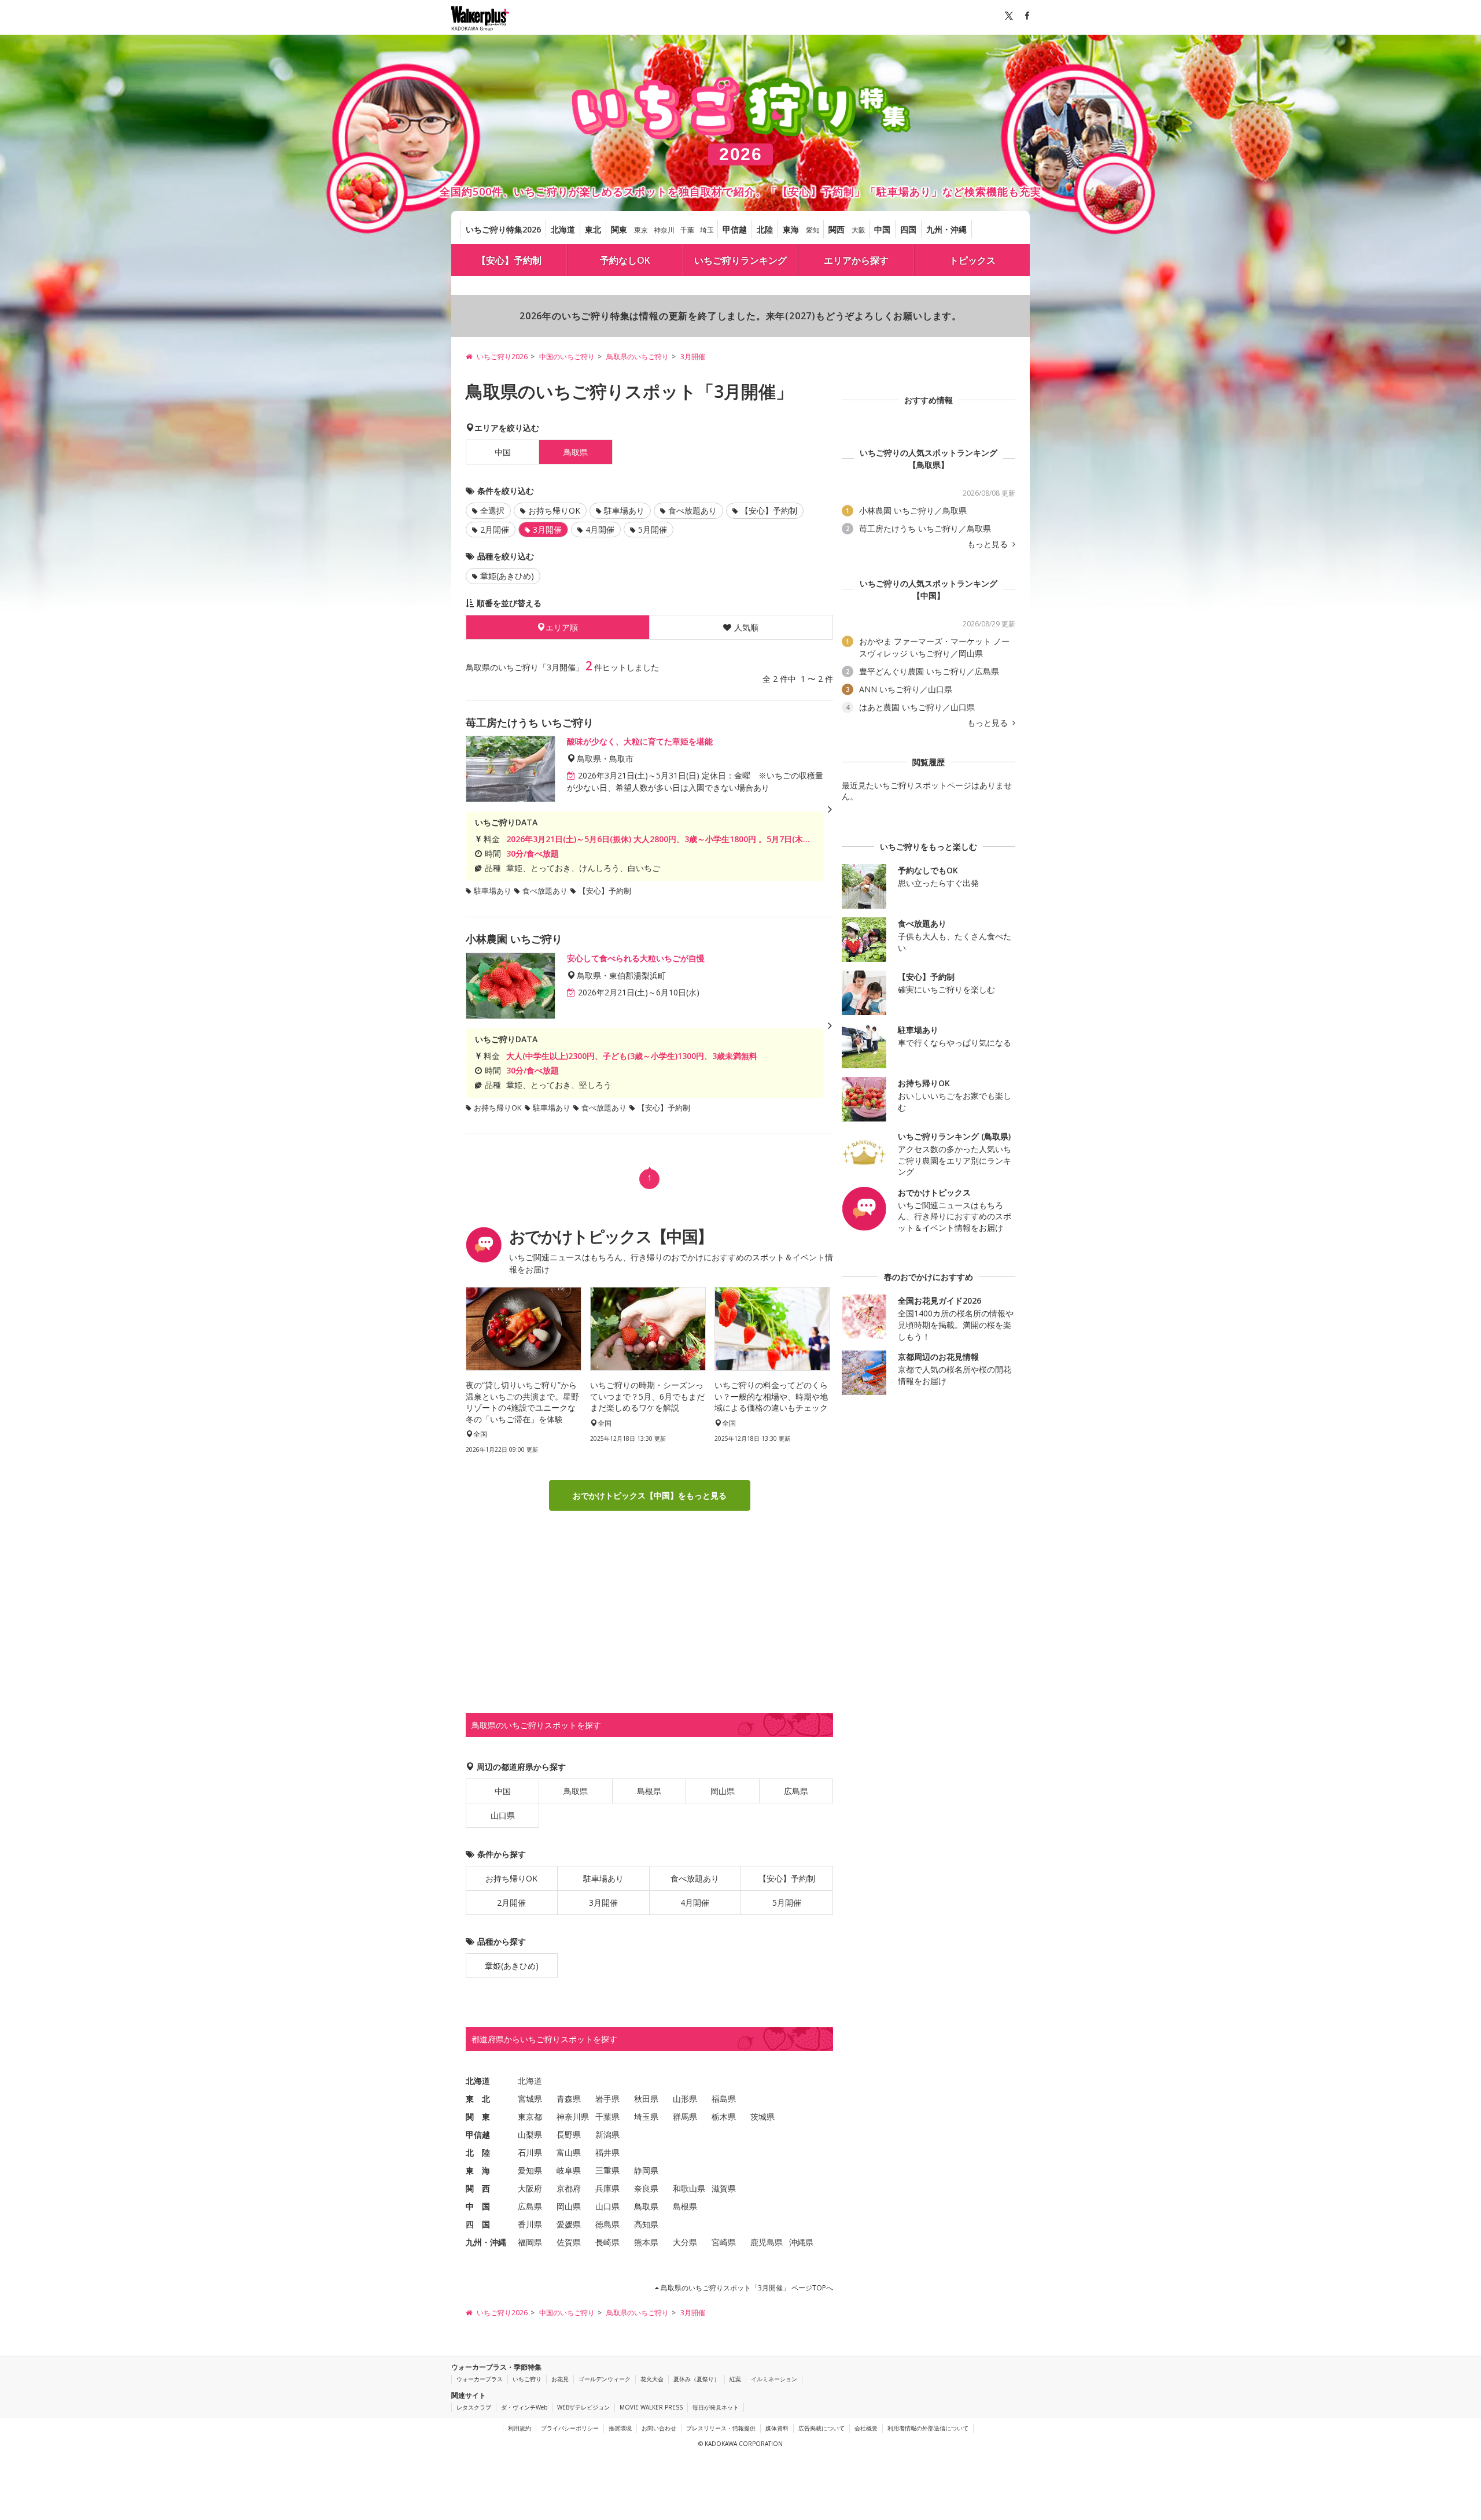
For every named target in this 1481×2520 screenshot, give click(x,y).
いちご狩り (527, 2379)
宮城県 (530, 2099)
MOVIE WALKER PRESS (651, 2407)
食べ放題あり (692, 510)
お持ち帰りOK (554, 510)
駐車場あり (624, 510)
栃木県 (724, 2117)
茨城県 (762, 2117)
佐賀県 (569, 2242)
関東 (619, 229)
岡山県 (723, 1791)
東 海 (478, 2170)
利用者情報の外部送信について (928, 2428)
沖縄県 (801, 2242)
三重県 (607, 2170)
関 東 (478, 2117)
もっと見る (989, 544)
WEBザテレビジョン (583, 2407)
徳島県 (607, 2224)
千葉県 (607, 2117)
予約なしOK (625, 260)
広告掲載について (821, 2428)
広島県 (796, 1791)
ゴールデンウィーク (605, 2379)
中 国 (478, 2206)
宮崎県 (724, 2242)
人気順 (746, 627)
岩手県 (607, 2099)
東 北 (478, 2099)
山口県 (503, 1815)
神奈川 (664, 230)
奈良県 (646, 2188)
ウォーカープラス (480, 2379)
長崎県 (607, 2242)
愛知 (813, 230)
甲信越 (735, 229)
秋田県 (646, 2099)
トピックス (972, 260)
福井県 (607, 2152)
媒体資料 (777, 2428)
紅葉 (735, 2379)
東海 (791, 229)
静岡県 (646, 2170)
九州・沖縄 (946, 229)
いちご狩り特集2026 (503, 229)
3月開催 (603, 1903)
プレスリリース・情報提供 (721, 2428)
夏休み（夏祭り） (697, 2379)
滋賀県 (724, 2188)
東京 (641, 230)
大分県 (685, 2242)
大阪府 (530, 2188)
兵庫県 (607, 2188)
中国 (882, 229)
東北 (593, 229)
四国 (908, 229)
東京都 (530, 2117)
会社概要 (866, 2428)
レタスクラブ (474, 2407)
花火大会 (652, 2379)
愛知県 (530, 2170)
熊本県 (646, 2242)
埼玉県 (646, 2117)
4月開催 (600, 530)
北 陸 (478, 2152)
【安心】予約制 (509, 260)
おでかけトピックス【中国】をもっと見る (650, 1495)
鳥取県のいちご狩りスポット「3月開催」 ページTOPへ (746, 2288)
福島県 (724, 2099)
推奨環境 (620, 2428)
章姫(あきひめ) (507, 576)
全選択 (492, 510)
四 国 (478, 2224)
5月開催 (653, 530)
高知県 (646, 2224)
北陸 (765, 229)
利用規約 (520, 2428)
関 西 (478, 2188)
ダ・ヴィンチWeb (524, 2407)
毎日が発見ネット (716, 2407)
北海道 (563, 229)
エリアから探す (856, 260)
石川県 (530, 2152)
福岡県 (530, 2242)
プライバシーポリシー (570, 2428)
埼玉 (707, 230)
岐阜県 (569, 2170)
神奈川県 (573, 2117)
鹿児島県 (767, 2242)
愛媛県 (569, 2224)
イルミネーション (774, 2379)
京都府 (569, 2188)
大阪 (859, 230)
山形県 (685, 2099)
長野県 (569, 2135)
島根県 (649, 1791)
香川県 (530, 2224)
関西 (837, 229)
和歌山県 (689, 2188)
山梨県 (530, 2135)
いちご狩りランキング (740, 260)
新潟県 (607, 2135)
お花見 (560, 2379)
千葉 (687, 230)
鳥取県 (576, 1791)
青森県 (569, 2099)
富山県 (569, 2152)
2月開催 (495, 530)
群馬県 (685, 2117)
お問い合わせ (659, 2428)
